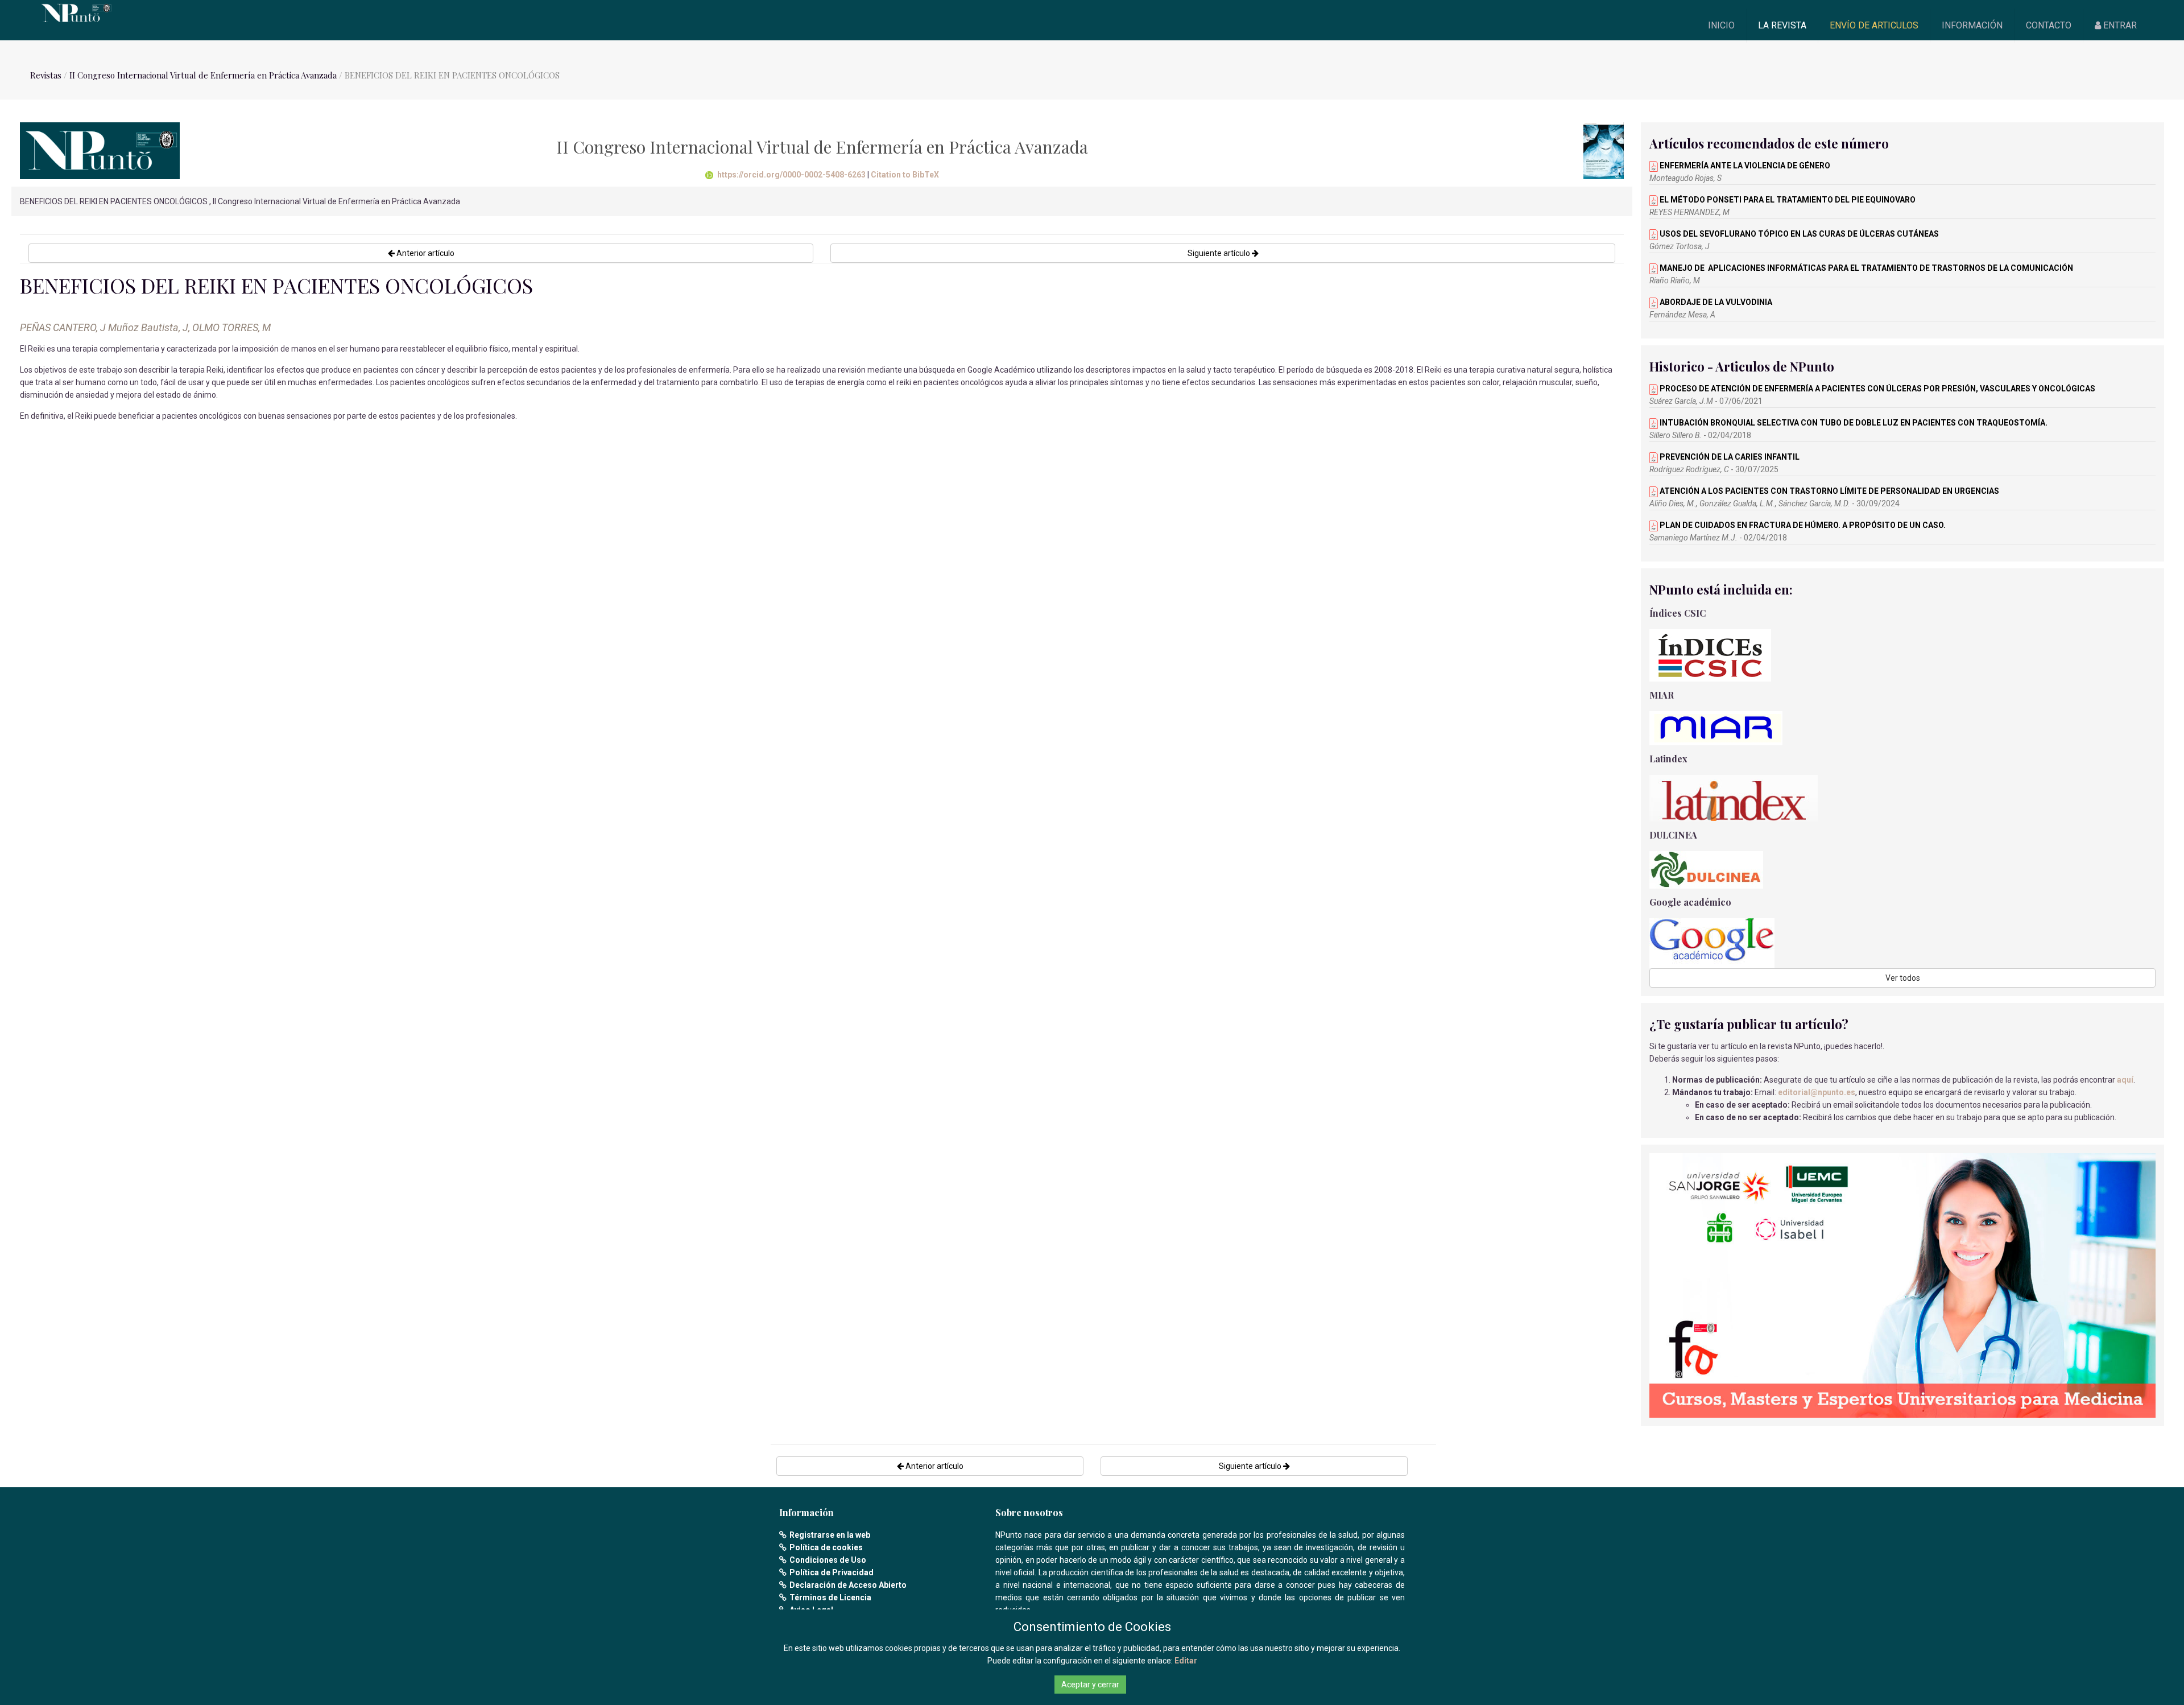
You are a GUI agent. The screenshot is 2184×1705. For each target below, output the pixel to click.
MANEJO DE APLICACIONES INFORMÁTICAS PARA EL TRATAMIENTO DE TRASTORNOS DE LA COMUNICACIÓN (1865, 268)
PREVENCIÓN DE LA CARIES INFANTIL (1729, 457)
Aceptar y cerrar (1090, 1685)
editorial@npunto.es (1817, 1092)
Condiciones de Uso (828, 1560)
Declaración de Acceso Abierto (848, 1585)
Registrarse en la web (830, 1535)
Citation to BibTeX (905, 175)
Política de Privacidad (832, 1572)
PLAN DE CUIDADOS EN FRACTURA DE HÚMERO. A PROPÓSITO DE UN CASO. (1802, 525)
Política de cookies (826, 1547)
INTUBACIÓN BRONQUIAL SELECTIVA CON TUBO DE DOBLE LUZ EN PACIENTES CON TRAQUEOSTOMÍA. (1853, 423)
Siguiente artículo (1220, 253)
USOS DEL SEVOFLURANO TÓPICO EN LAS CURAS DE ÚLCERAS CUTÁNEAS (1798, 234)
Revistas (46, 75)
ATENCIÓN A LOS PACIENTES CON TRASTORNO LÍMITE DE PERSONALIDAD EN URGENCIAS (1829, 491)
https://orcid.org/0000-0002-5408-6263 (791, 175)
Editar (1186, 1661)
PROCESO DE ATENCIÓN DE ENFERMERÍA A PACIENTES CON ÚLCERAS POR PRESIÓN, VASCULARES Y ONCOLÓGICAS (1877, 389)
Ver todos (1903, 978)
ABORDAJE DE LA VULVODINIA (1715, 302)
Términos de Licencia (830, 1597)
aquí (2125, 1080)
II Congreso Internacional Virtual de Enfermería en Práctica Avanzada (203, 75)
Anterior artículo (425, 253)
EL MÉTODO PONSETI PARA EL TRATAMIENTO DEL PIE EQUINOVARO (1787, 200)
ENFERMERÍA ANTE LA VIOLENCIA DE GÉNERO (1744, 166)
